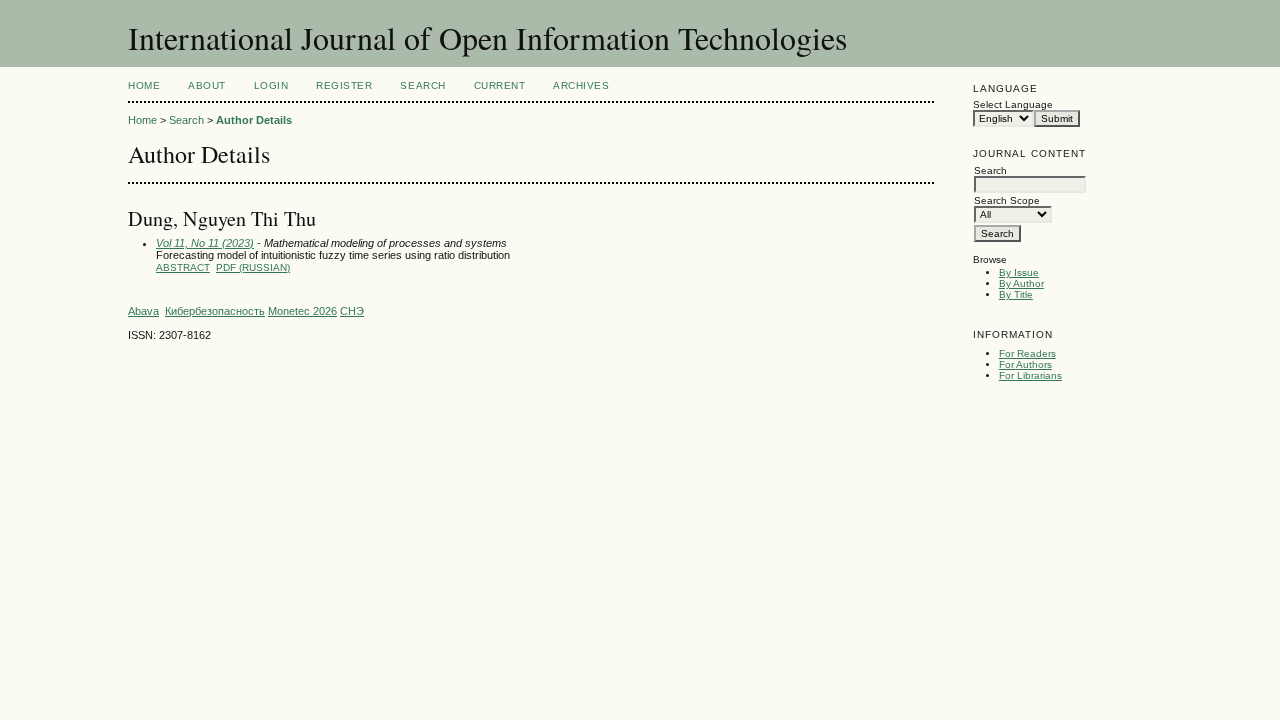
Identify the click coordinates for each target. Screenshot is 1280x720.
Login (271, 85)
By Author (1021, 283)
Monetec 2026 (302, 311)
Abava (143, 311)
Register (344, 85)
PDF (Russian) (253, 267)
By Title (1016, 294)
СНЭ (352, 311)
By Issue (1019, 272)
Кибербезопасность (215, 311)
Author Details (254, 120)
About (207, 85)
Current (500, 85)
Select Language (1013, 104)
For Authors (1025, 364)
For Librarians (1030, 375)
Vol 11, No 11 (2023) (205, 243)
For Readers (1027, 353)
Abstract (183, 267)
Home (144, 85)
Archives (581, 85)
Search (422, 85)
